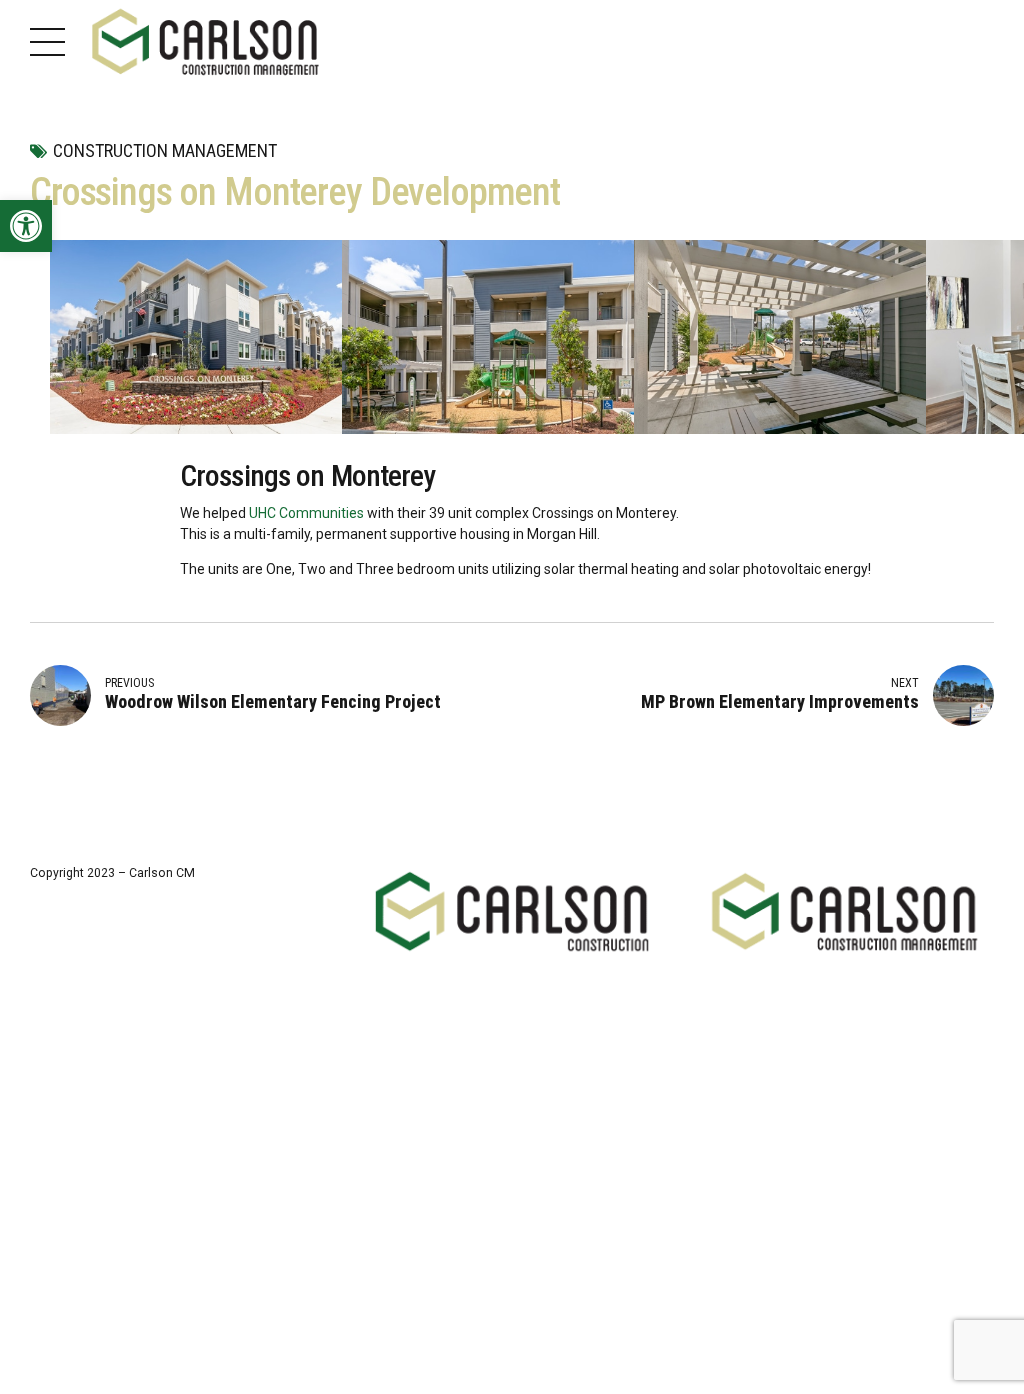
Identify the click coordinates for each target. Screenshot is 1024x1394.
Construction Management (165, 150)
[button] (26, 226)
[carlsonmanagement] (846, 912)
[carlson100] (512, 912)
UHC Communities (306, 513)
